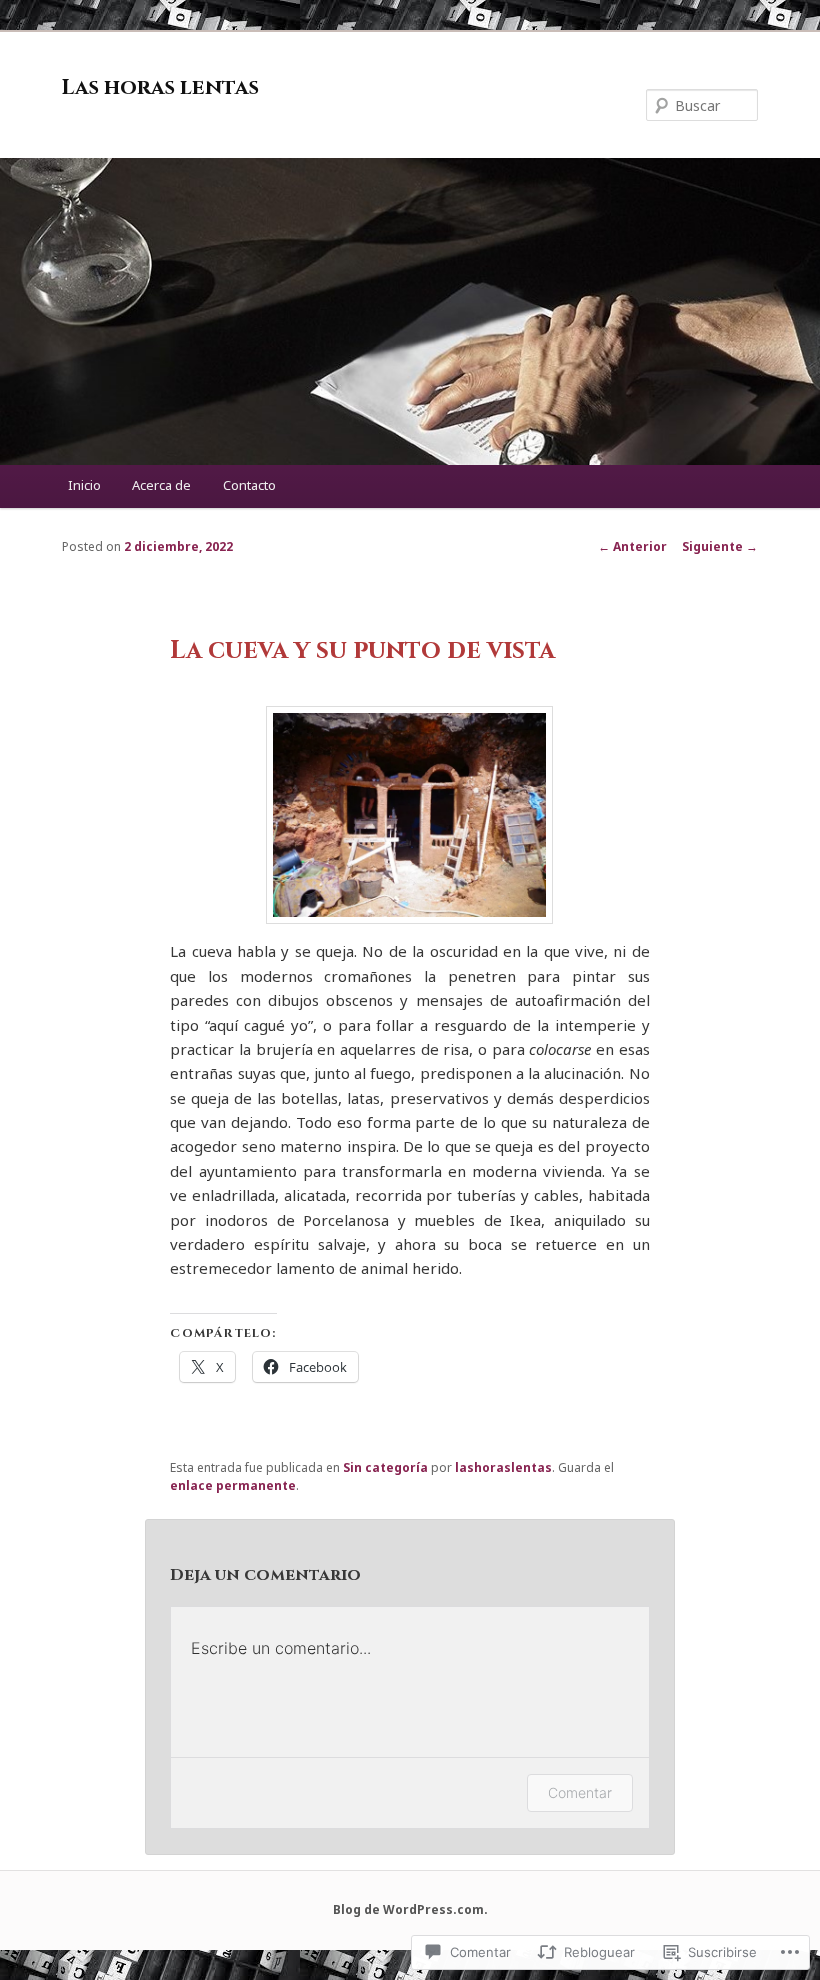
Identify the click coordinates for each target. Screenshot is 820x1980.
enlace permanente (233, 1485)
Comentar (580, 1792)
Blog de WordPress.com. (410, 1909)
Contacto (249, 485)
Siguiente (720, 546)
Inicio (84, 485)
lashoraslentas (503, 1467)
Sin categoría (385, 1467)
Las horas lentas (160, 88)
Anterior (632, 546)
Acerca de (161, 485)
